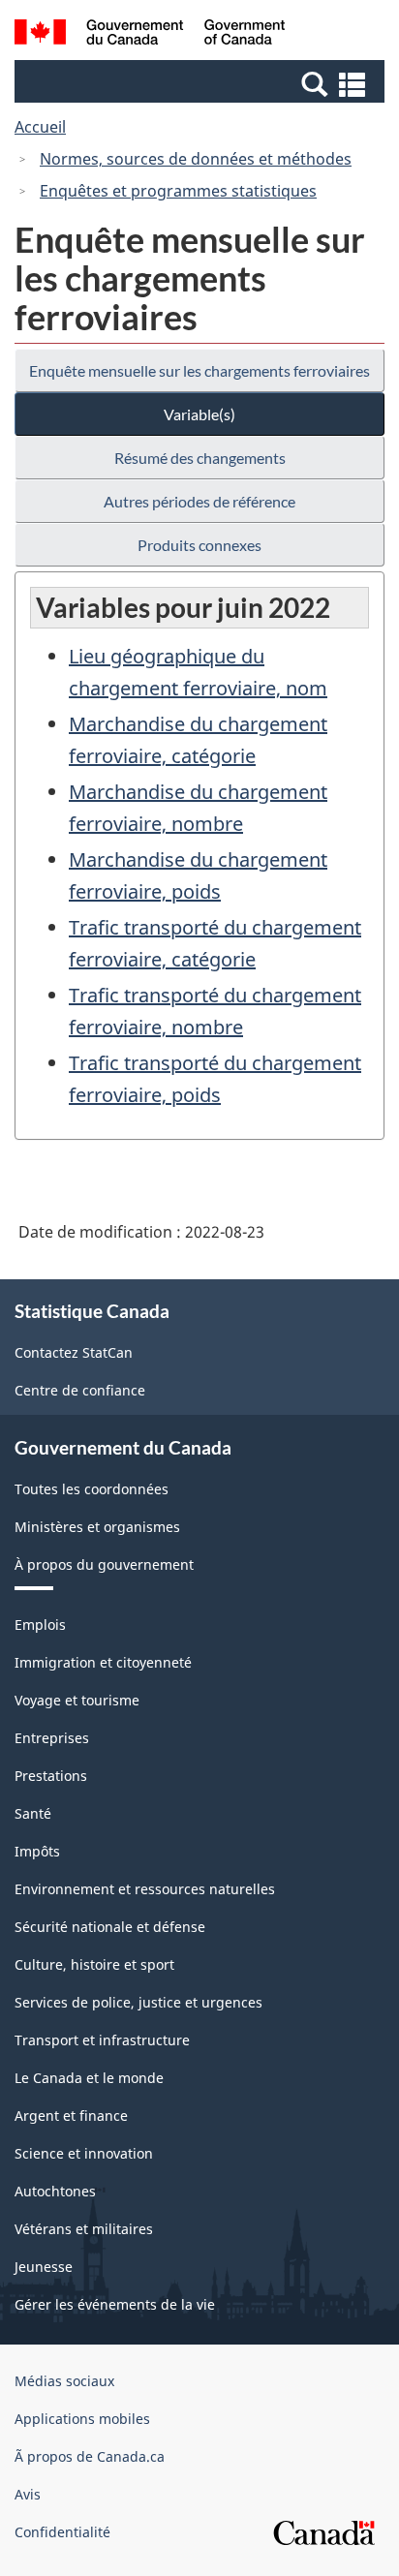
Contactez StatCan (74, 1352)
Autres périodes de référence (199, 501)
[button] (202, 83)
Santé (33, 1813)
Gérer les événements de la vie (115, 2304)
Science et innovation (84, 2153)
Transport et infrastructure (102, 2040)
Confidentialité (62, 2532)
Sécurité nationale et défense (110, 1927)
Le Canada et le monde (89, 2078)
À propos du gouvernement (104, 1564)
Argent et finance (71, 2116)
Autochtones (55, 2191)
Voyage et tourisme (77, 1700)
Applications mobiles (82, 2419)
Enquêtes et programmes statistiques (178, 191)
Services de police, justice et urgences (138, 2002)
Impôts (37, 1851)
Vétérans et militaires (84, 2229)
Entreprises (52, 1738)
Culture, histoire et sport (94, 1964)
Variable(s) (199, 414)
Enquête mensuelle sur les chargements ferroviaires (199, 370)
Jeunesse (44, 2267)
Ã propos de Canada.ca (90, 2456)
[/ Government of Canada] (150, 35)
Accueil (40, 127)
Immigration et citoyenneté (103, 1662)
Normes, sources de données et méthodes (196, 159)
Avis (28, 2494)
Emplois (40, 1625)
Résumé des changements (200, 458)
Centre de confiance (80, 1390)
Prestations (51, 1776)
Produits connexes (199, 545)
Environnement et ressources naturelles (145, 1889)
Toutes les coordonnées (92, 1489)
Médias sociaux (64, 2381)
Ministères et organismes (97, 1527)
